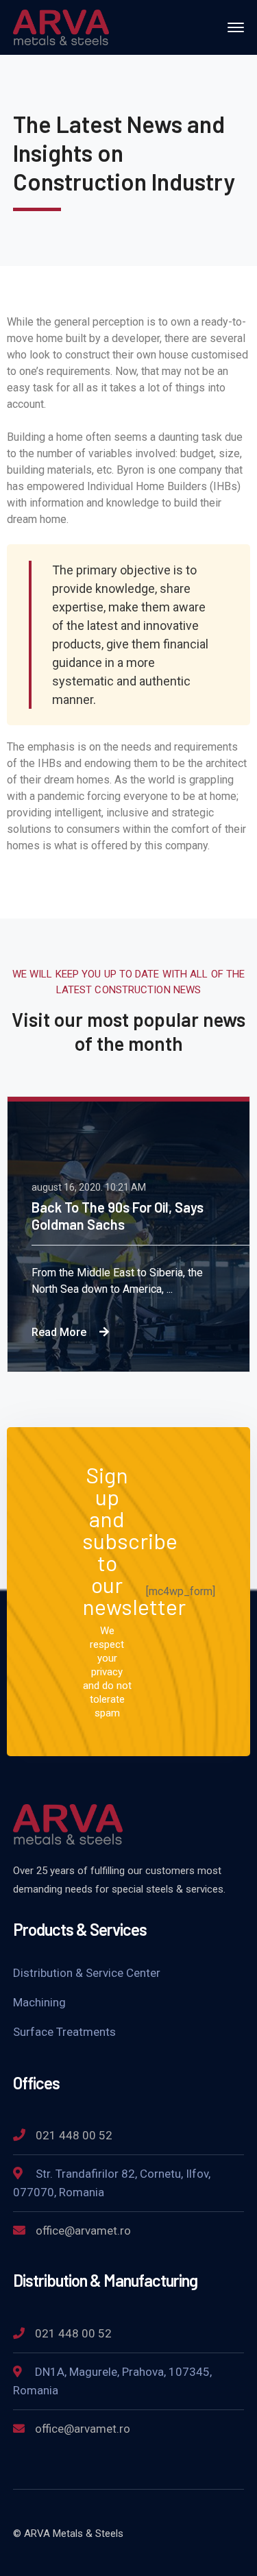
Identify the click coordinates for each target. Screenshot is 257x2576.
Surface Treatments (64, 2032)
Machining (39, 2002)
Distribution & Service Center (87, 1973)
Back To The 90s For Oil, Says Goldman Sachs (118, 1216)
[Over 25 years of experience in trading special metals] (61, 26)
